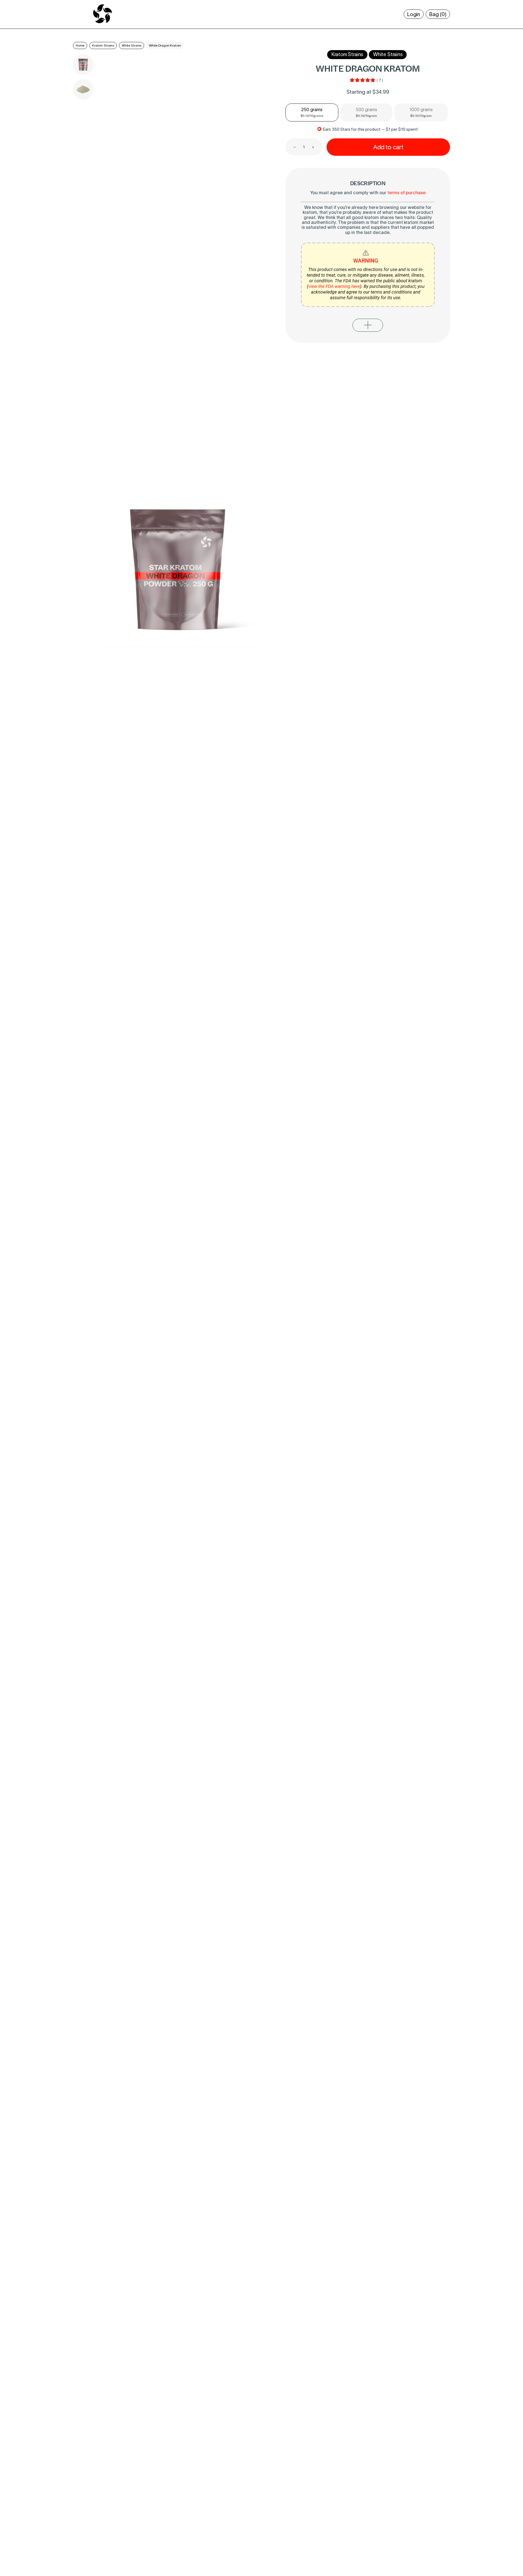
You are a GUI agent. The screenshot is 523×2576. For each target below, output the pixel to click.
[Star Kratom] (103, 23)
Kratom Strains (103, 45)
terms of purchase (406, 192)
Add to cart (388, 147)
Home (80, 45)
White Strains (132, 45)
